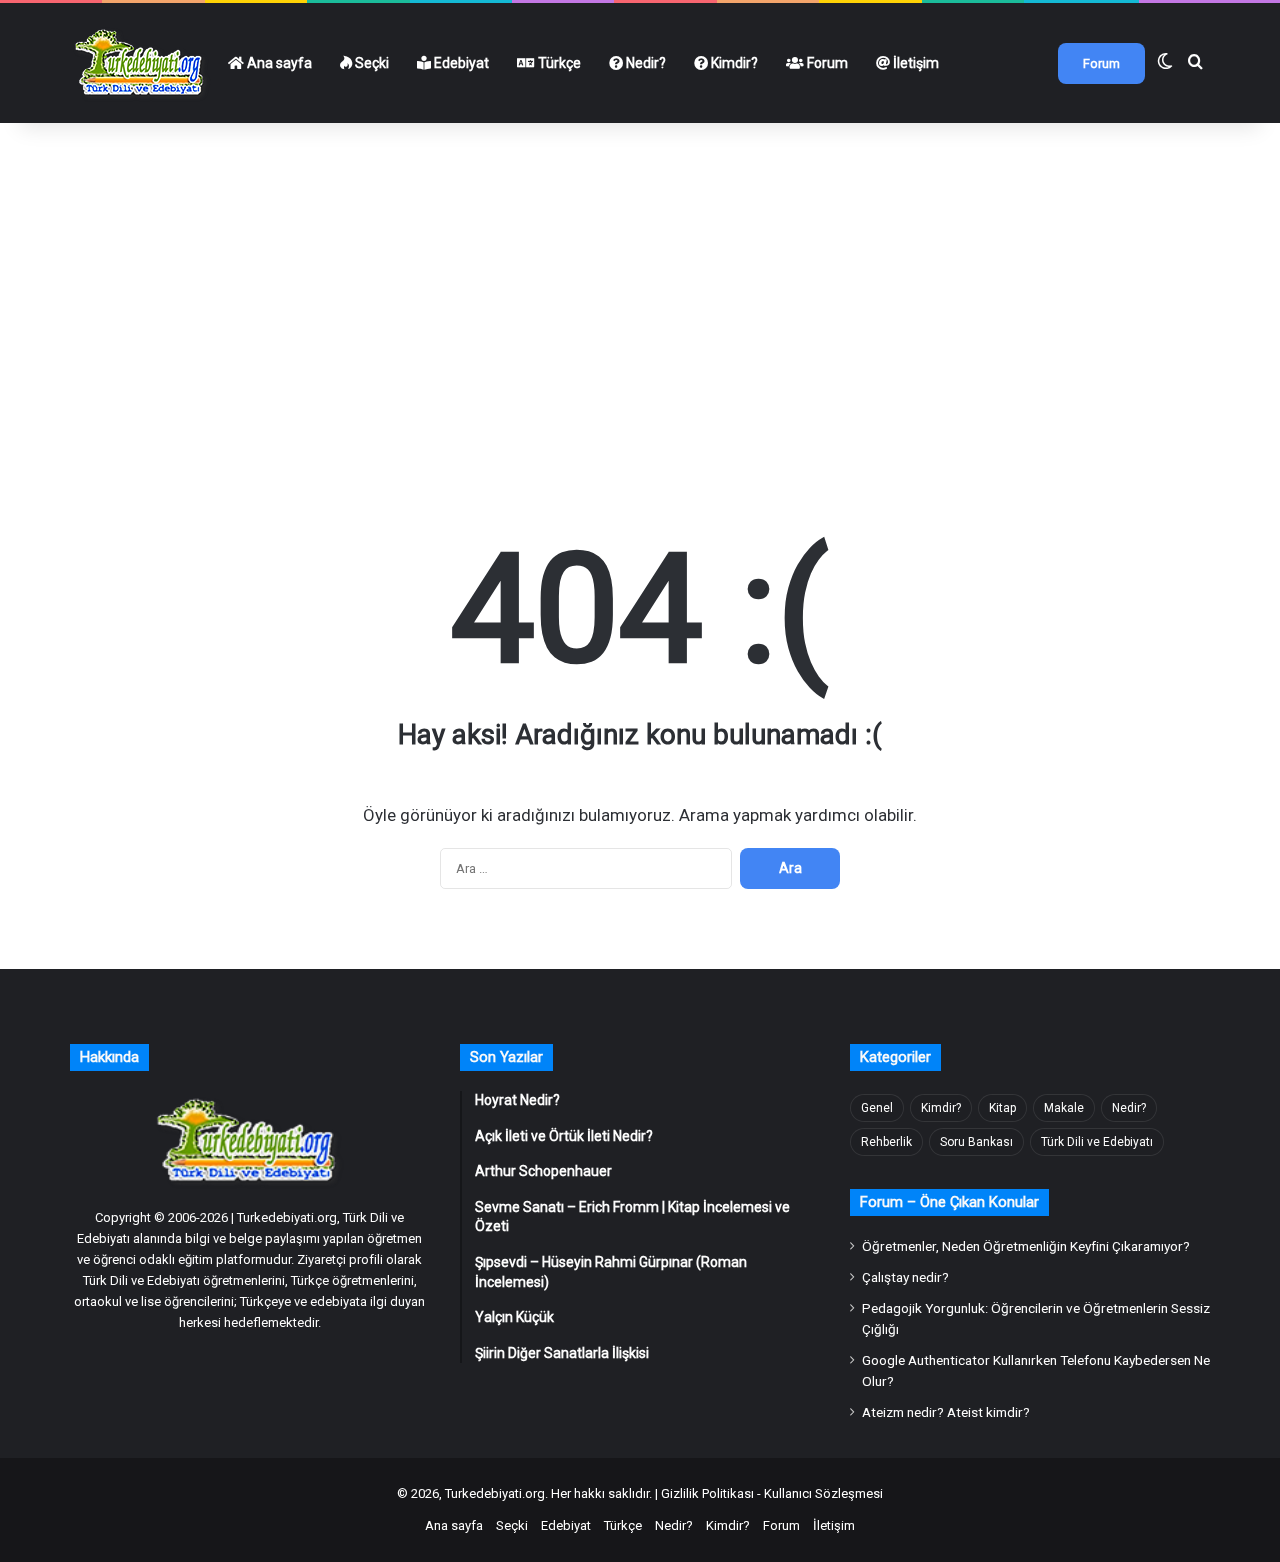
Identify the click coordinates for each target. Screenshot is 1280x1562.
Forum (826, 63)
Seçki (370, 63)
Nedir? (644, 63)
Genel (877, 1108)
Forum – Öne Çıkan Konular (949, 1202)
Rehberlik (886, 1142)
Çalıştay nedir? (905, 1277)
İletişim (914, 63)
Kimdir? (733, 63)
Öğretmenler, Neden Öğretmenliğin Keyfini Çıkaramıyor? (1026, 1246)
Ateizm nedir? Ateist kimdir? (946, 1412)
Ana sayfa (278, 63)
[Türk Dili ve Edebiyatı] (142, 63)
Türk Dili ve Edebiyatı (1097, 1142)
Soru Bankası (976, 1142)
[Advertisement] (640, 268)
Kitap (1002, 1108)
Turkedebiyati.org (495, 1493)
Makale (1064, 1108)
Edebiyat (460, 63)
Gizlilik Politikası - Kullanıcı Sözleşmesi (772, 1493)
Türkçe (558, 63)
